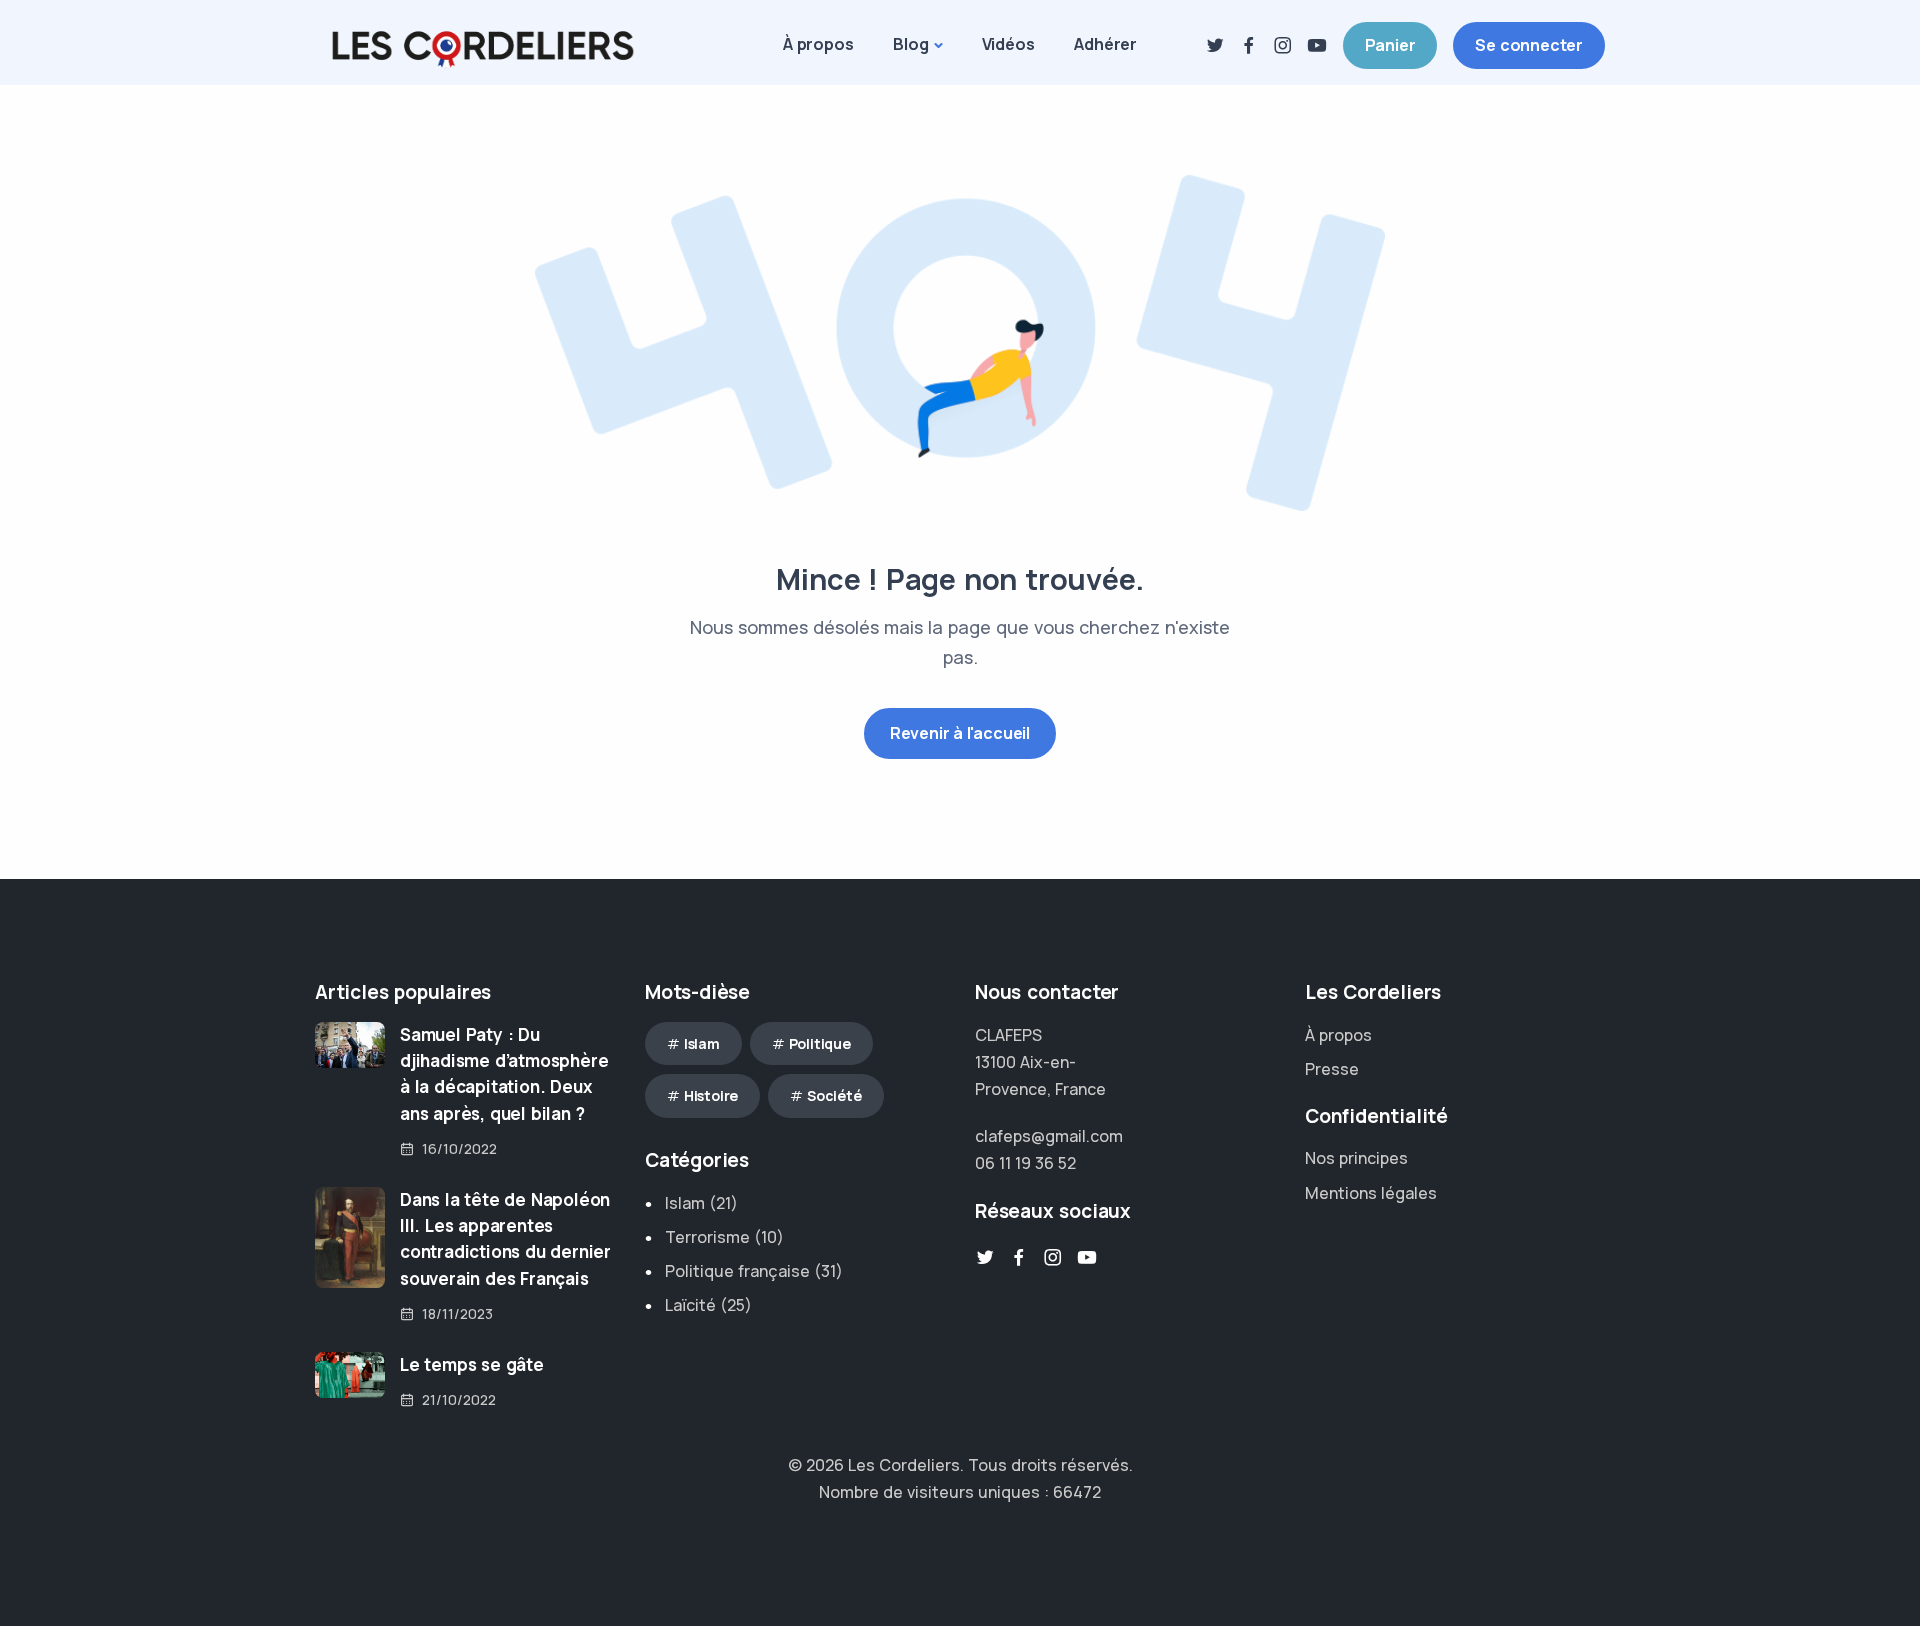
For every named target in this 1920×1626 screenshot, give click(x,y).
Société (834, 1095)
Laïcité (690, 1305)
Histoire (711, 1095)
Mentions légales (1371, 1193)
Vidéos (1008, 44)
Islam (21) (701, 1203)
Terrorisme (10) (724, 1237)
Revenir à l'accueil (960, 733)
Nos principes (1356, 1158)
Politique (820, 1043)
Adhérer (1105, 44)
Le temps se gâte (472, 1364)
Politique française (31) (754, 1271)
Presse (1332, 1069)
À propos (818, 44)
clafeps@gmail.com (1049, 1136)
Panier (1390, 45)
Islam (702, 1043)
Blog (910, 44)
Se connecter (1529, 45)
